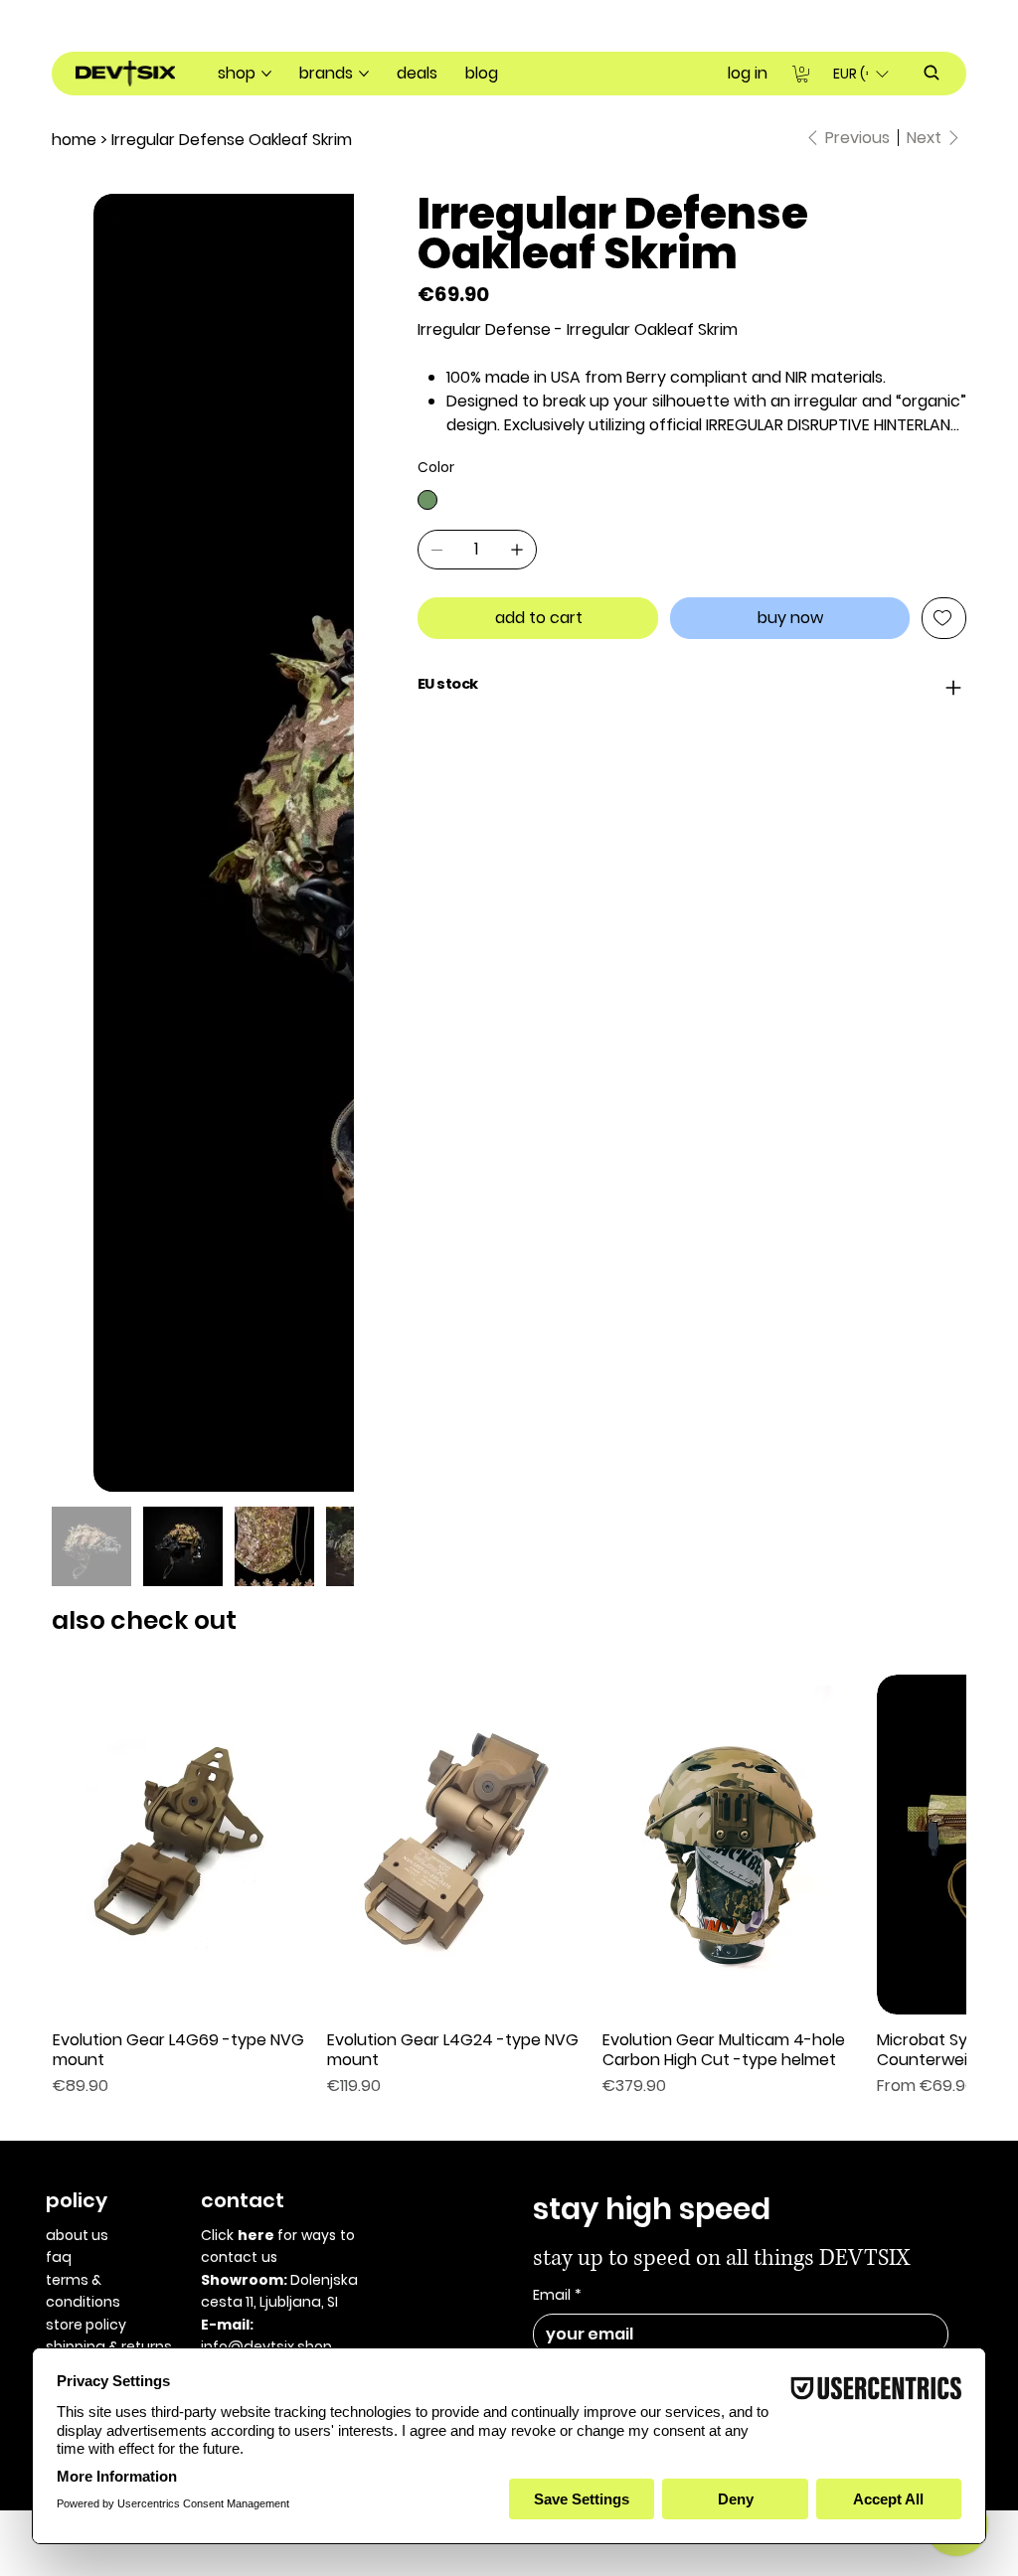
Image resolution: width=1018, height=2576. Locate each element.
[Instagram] (72, 1563)
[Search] (932, 73)
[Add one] (517, 550)
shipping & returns (109, 1484)
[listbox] (860, 74)
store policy (86, 1462)
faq (59, 1394)
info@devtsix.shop (266, 1484)
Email (557, 1434)
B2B (58, 1507)
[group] (509, 1024)
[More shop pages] (266, 74)
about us (77, 1372)
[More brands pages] (364, 74)
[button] (802, 74)
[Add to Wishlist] (944, 618)
